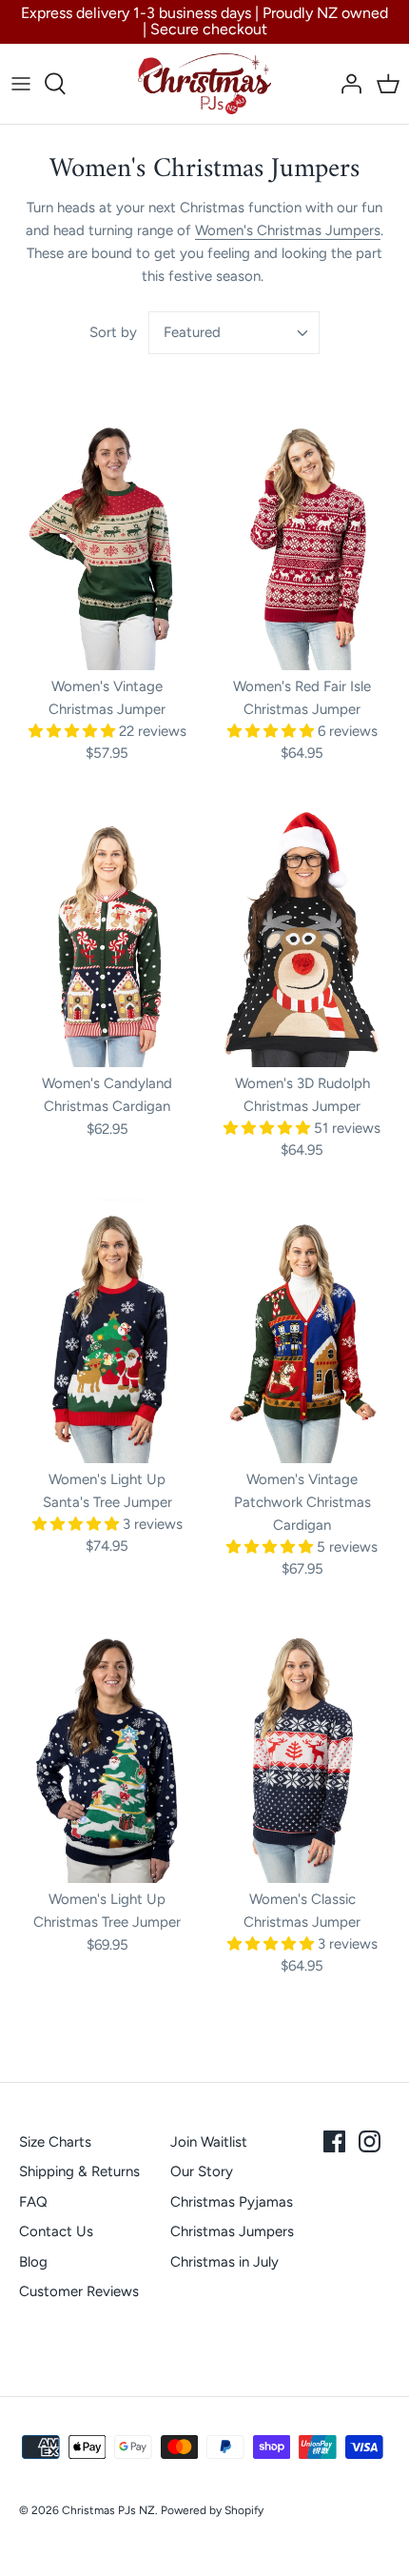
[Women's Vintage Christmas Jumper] (107, 538)
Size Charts (55, 2142)
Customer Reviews (79, 2291)
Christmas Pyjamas (232, 2202)
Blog (33, 2262)
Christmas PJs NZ (108, 2510)
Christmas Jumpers (232, 2231)
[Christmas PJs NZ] (204, 84)
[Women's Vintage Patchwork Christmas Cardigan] (302, 1331)
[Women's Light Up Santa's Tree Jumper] (107, 1331)
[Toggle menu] (21, 84)
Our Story (202, 2171)
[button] (74, 731)
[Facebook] (334, 2141)
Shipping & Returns (79, 2171)
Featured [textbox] (192, 332)
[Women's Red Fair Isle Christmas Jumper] (302, 539)
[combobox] (234, 333)
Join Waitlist (209, 2142)
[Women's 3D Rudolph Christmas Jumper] (302, 935)
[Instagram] (370, 2141)
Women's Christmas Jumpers (288, 230)
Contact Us (56, 2231)
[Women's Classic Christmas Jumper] (302, 1751)
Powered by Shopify (212, 2510)
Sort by (113, 332)
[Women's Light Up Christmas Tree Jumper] (107, 1751)
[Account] (346, 84)
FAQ (33, 2202)
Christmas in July (224, 2262)
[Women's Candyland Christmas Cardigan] (107, 935)
